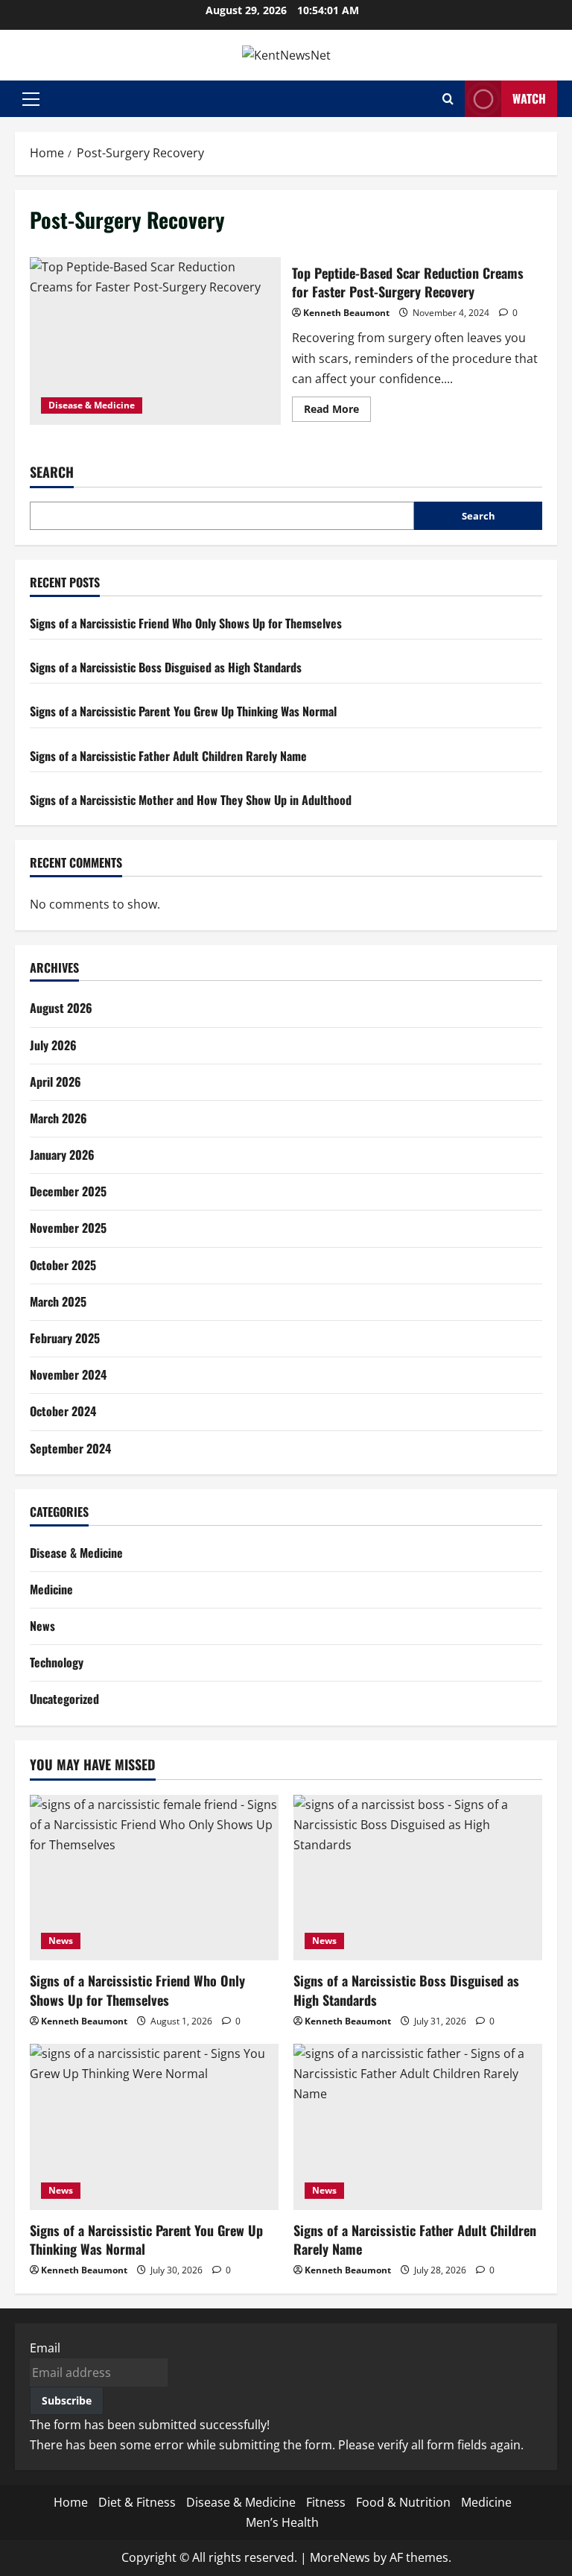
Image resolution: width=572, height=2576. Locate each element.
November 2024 (68, 1374)
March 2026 (58, 1118)
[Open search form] (448, 99)
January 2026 (62, 1155)
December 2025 (68, 1191)
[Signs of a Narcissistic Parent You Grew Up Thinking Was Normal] (154, 2127)
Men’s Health (282, 2522)
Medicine (51, 1589)
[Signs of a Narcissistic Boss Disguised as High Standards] (418, 1878)
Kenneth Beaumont (346, 313)
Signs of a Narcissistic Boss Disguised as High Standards (166, 667)
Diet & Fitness (137, 2502)
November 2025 (68, 1228)
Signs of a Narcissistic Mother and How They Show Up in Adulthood (191, 800)
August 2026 (61, 1008)
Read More (337, 411)
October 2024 (63, 1411)
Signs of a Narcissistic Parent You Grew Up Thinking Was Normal (183, 711)
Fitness (326, 2502)
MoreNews (340, 2557)
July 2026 (53, 1045)
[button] (31, 99)
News (42, 1626)
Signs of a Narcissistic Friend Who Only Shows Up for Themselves (186, 623)
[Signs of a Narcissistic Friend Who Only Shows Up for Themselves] (154, 1878)
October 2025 (63, 1265)
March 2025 (58, 1301)
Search (52, 472)
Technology (57, 1662)
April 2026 (55, 1082)
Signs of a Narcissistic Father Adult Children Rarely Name (168, 756)
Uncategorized (64, 1699)
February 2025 (65, 1338)
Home (71, 2502)
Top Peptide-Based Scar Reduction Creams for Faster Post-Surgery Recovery (155, 341)
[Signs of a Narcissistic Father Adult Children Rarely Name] (418, 2127)
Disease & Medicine (92, 405)
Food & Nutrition (403, 2502)
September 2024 (70, 1448)
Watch (529, 98)
